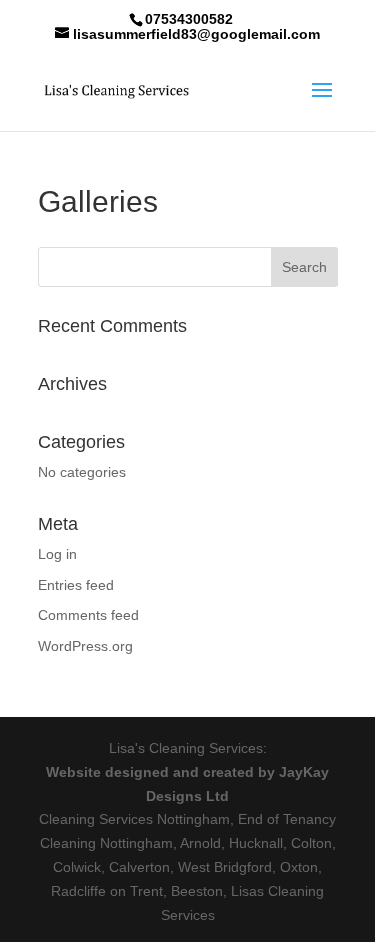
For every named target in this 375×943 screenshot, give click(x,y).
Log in (57, 554)
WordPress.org (85, 646)
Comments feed (88, 615)
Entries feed (76, 585)
